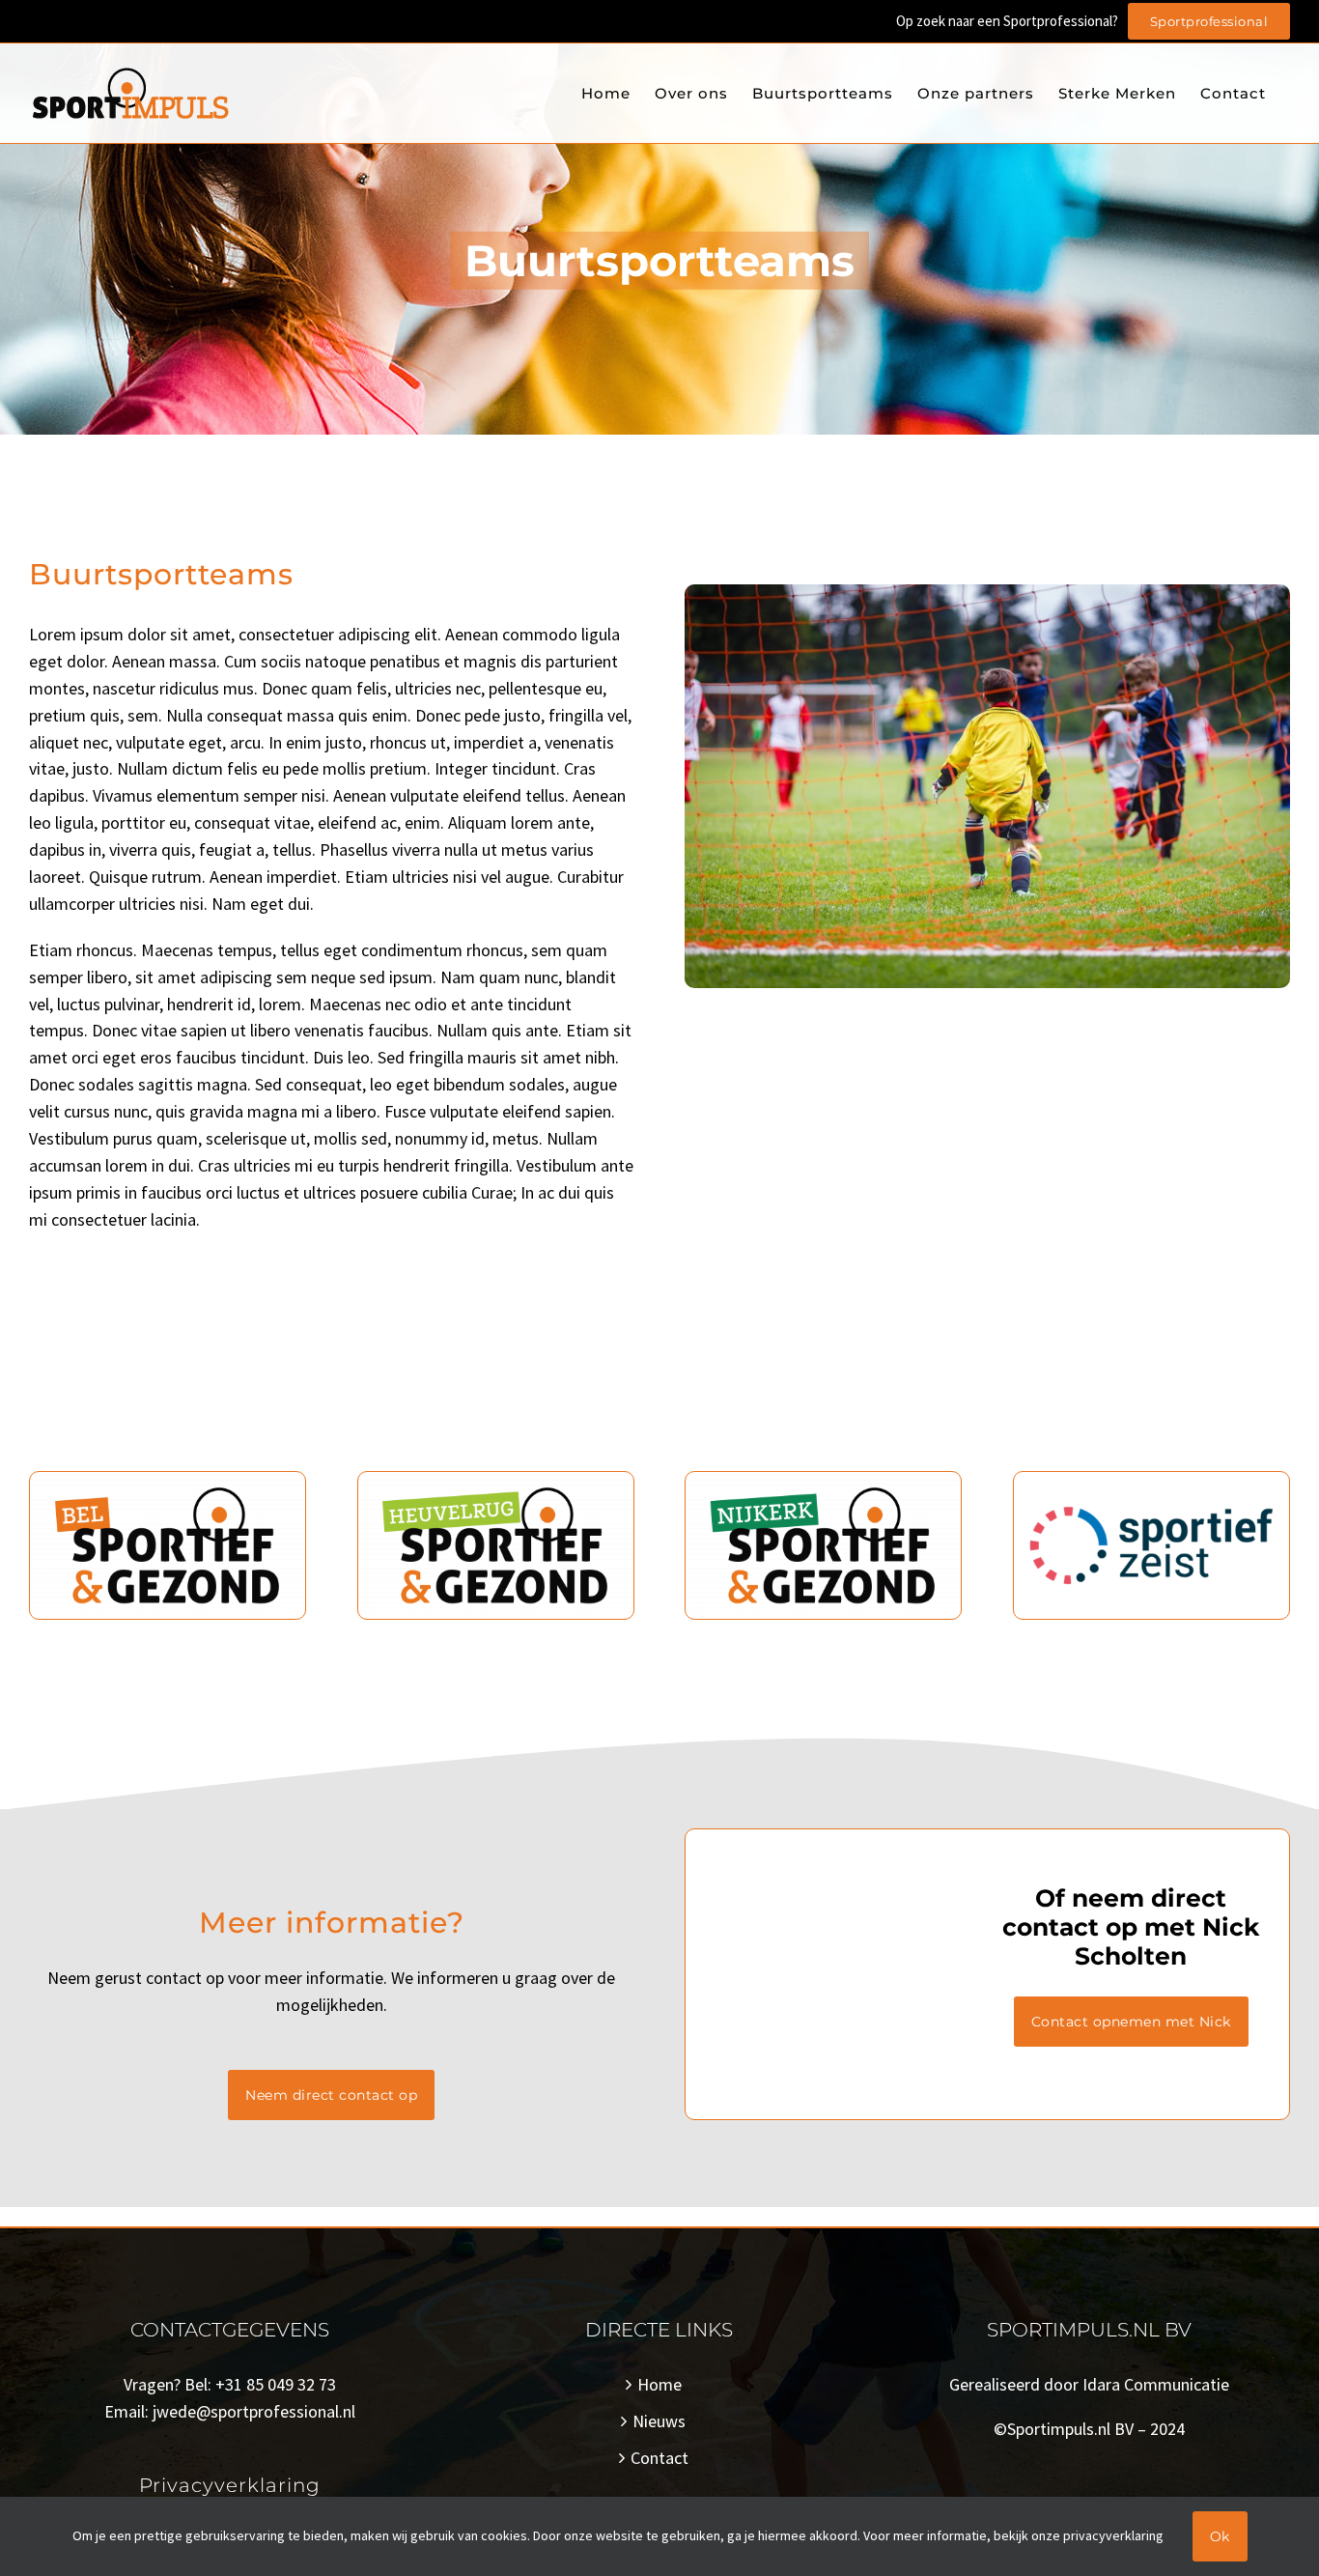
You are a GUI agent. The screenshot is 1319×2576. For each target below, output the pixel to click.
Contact (659, 2458)
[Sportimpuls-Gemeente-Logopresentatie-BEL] (168, 1480)
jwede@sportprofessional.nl (254, 2411)
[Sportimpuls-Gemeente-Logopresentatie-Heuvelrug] (496, 1480)
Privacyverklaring (230, 2485)
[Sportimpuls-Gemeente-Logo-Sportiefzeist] (1151, 1480)
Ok (1220, 2536)
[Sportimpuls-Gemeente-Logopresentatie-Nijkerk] (823, 1480)
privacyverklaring (1113, 2535)
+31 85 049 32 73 (276, 2384)
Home (659, 2384)
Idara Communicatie (1156, 2384)
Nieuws (659, 2421)
